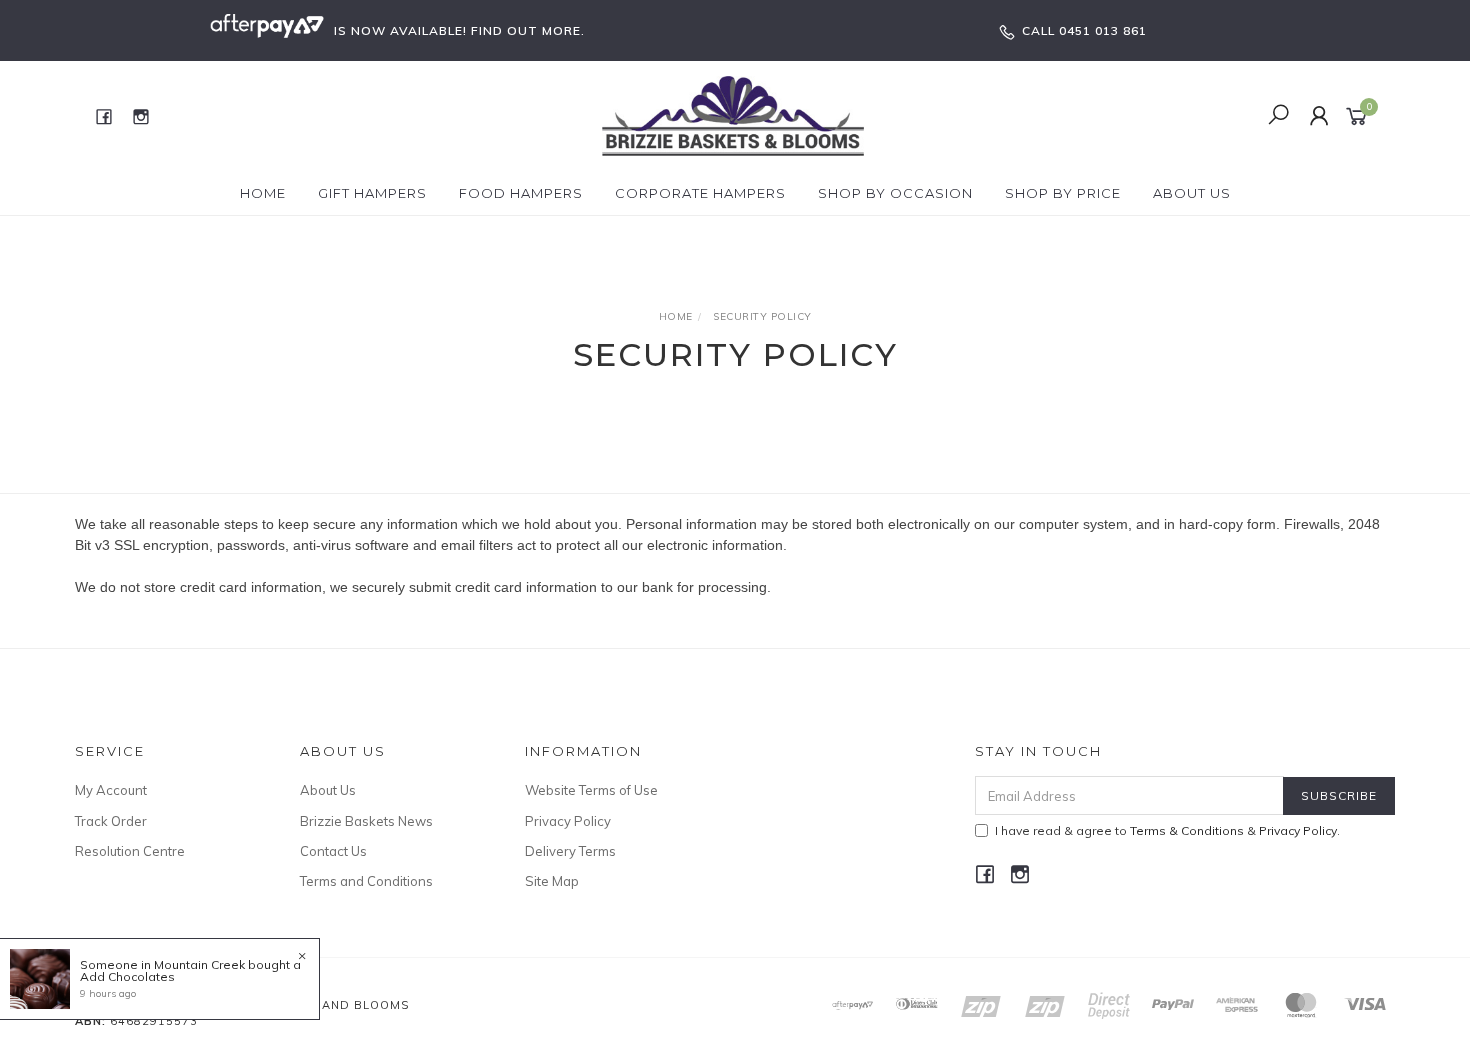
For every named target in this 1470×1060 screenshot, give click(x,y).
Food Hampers (521, 193)
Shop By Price (1063, 193)
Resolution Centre (130, 851)
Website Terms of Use (591, 790)
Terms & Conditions (1187, 830)
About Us (1192, 193)
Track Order (111, 821)
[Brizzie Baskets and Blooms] (733, 115)
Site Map (552, 881)
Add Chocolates (127, 976)
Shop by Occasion (895, 193)
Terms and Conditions (366, 881)
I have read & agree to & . (1167, 830)
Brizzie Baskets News (366, 821)
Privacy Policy (568, 821)
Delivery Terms (570, 851)
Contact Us (333, 851)
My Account (111, 790)
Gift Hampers (372, 193)
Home (263, 193)
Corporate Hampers (700, 193)
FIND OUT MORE (526, 30)
